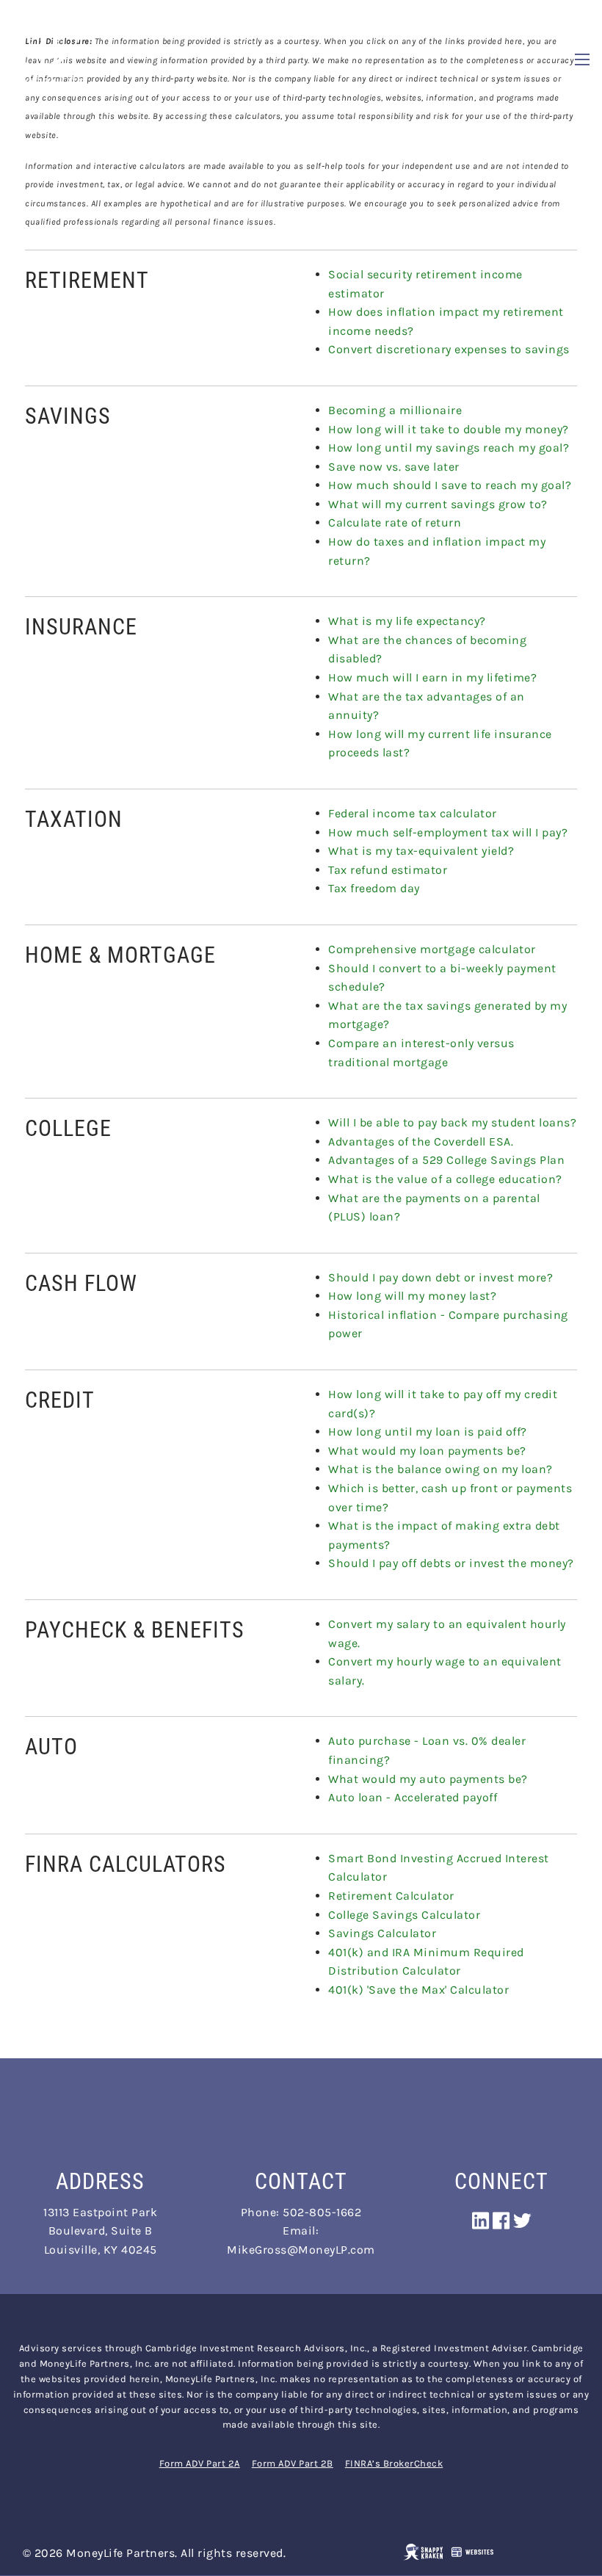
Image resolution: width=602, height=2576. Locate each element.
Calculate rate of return (395, 522)
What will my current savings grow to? (438, 504)
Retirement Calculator (391, 1896)
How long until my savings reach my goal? (449, 448)
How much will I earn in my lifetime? (432, 677)
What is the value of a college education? (445, 1179)
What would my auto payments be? (428, 1779)
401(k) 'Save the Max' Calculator (418, 1990)
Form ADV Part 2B (293, 2463)
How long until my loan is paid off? (428, 1432)
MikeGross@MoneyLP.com (301, 2250)
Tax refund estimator (388, 870)
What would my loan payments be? (427, 1451)
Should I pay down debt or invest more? (440, 1277)
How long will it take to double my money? (449, 429)
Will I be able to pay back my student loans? (452, 1122)
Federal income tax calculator (413, 813)
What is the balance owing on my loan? (440, 1469)
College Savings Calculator (404, 1915)
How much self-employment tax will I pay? (448, 832)
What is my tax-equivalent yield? (421, 851)
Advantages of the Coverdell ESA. (421, 1142)
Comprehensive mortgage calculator (432, 949)
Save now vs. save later (394, 467)
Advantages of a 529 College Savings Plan (446, 1160)
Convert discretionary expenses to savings (449, 349)
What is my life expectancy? (407, 621)
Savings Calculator (382, 1933)
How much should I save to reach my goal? (450, 485)
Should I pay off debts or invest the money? (451, 1563)
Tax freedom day (374, 888)
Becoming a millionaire (395, 410)
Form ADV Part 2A (200, 2463)
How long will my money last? (412, 1296)
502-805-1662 (322, 2212)
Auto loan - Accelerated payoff (413, 1797)
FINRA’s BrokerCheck (394, 2463)
